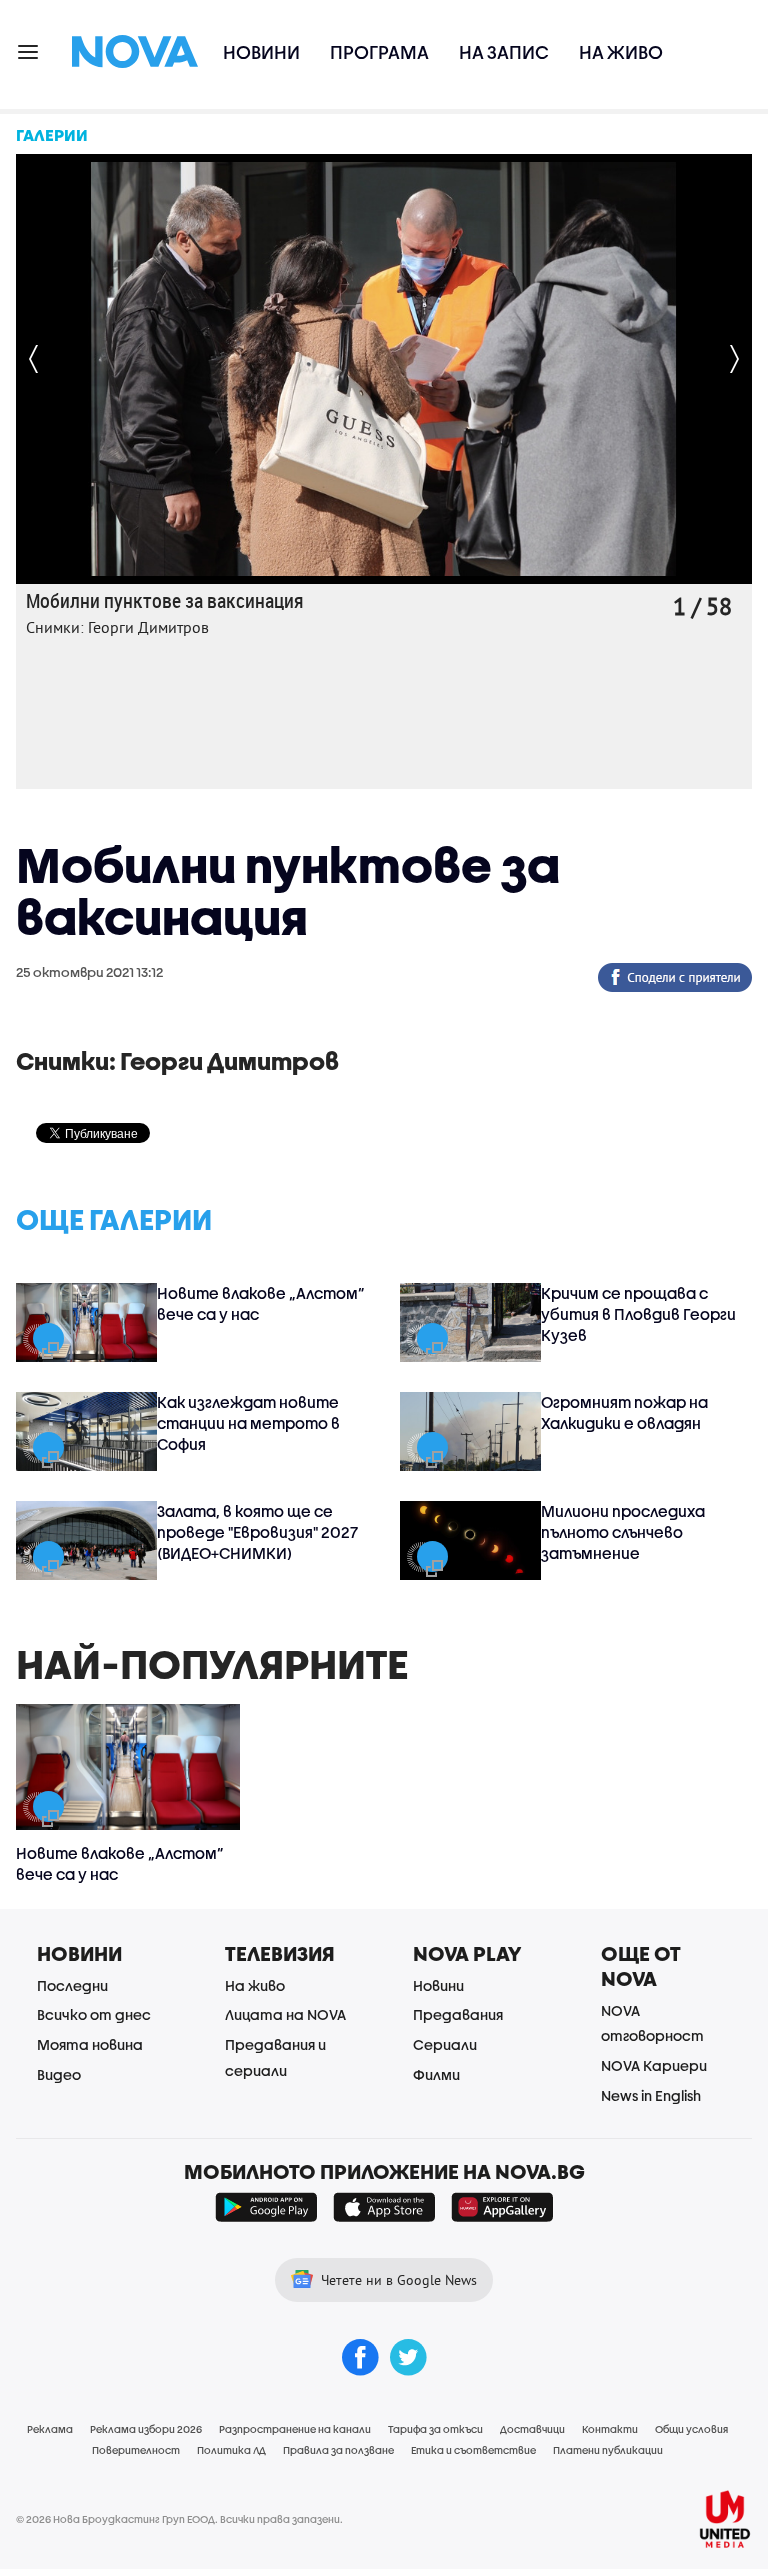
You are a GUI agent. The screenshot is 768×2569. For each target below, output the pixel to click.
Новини (261, 52)
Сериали (445, 2044)
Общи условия (691, 2429)
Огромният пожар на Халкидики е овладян (624, 1412)
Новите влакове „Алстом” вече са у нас (261, 1303)
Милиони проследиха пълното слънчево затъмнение (623, 1532)
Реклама (50, 2429)
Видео (59, 2074)
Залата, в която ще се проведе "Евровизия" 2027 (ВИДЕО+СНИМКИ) (257, 1532)
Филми (436, 2074)
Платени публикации (608, 2450)
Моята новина (90, 2044)
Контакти (610, 2429)
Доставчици (532, 2429)
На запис (504, 52)
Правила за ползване (338, 2450)
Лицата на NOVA (285, 2014)
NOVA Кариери (654, 2065)
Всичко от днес (94, 2014)
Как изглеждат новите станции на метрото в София (248, 1423)
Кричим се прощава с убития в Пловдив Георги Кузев (638, 1314)
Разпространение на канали (295, 2429)
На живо (621, 52)
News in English (651, 2095)
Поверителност (136, 2450)
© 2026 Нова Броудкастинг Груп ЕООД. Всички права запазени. (179, 2519)
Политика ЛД (231, 2450)
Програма (379, 52)
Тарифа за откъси (435, 2429)
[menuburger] (29, 50)
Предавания (458, 2014)
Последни (72, 1985)
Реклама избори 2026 (146, 2429)
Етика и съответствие (473, 2450)
